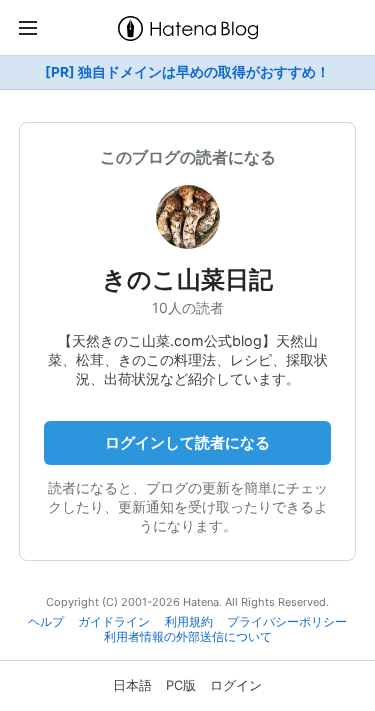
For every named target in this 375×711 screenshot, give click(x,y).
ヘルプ (46, 622)
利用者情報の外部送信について (188, 637)
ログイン (236, 685)
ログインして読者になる (187, 442)
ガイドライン (114, 622)
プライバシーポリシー (287, 622)
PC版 (181, 685)
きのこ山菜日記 (187, 279)
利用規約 (189, 622)
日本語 (132, 685)
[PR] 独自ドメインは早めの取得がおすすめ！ (187, 72)
